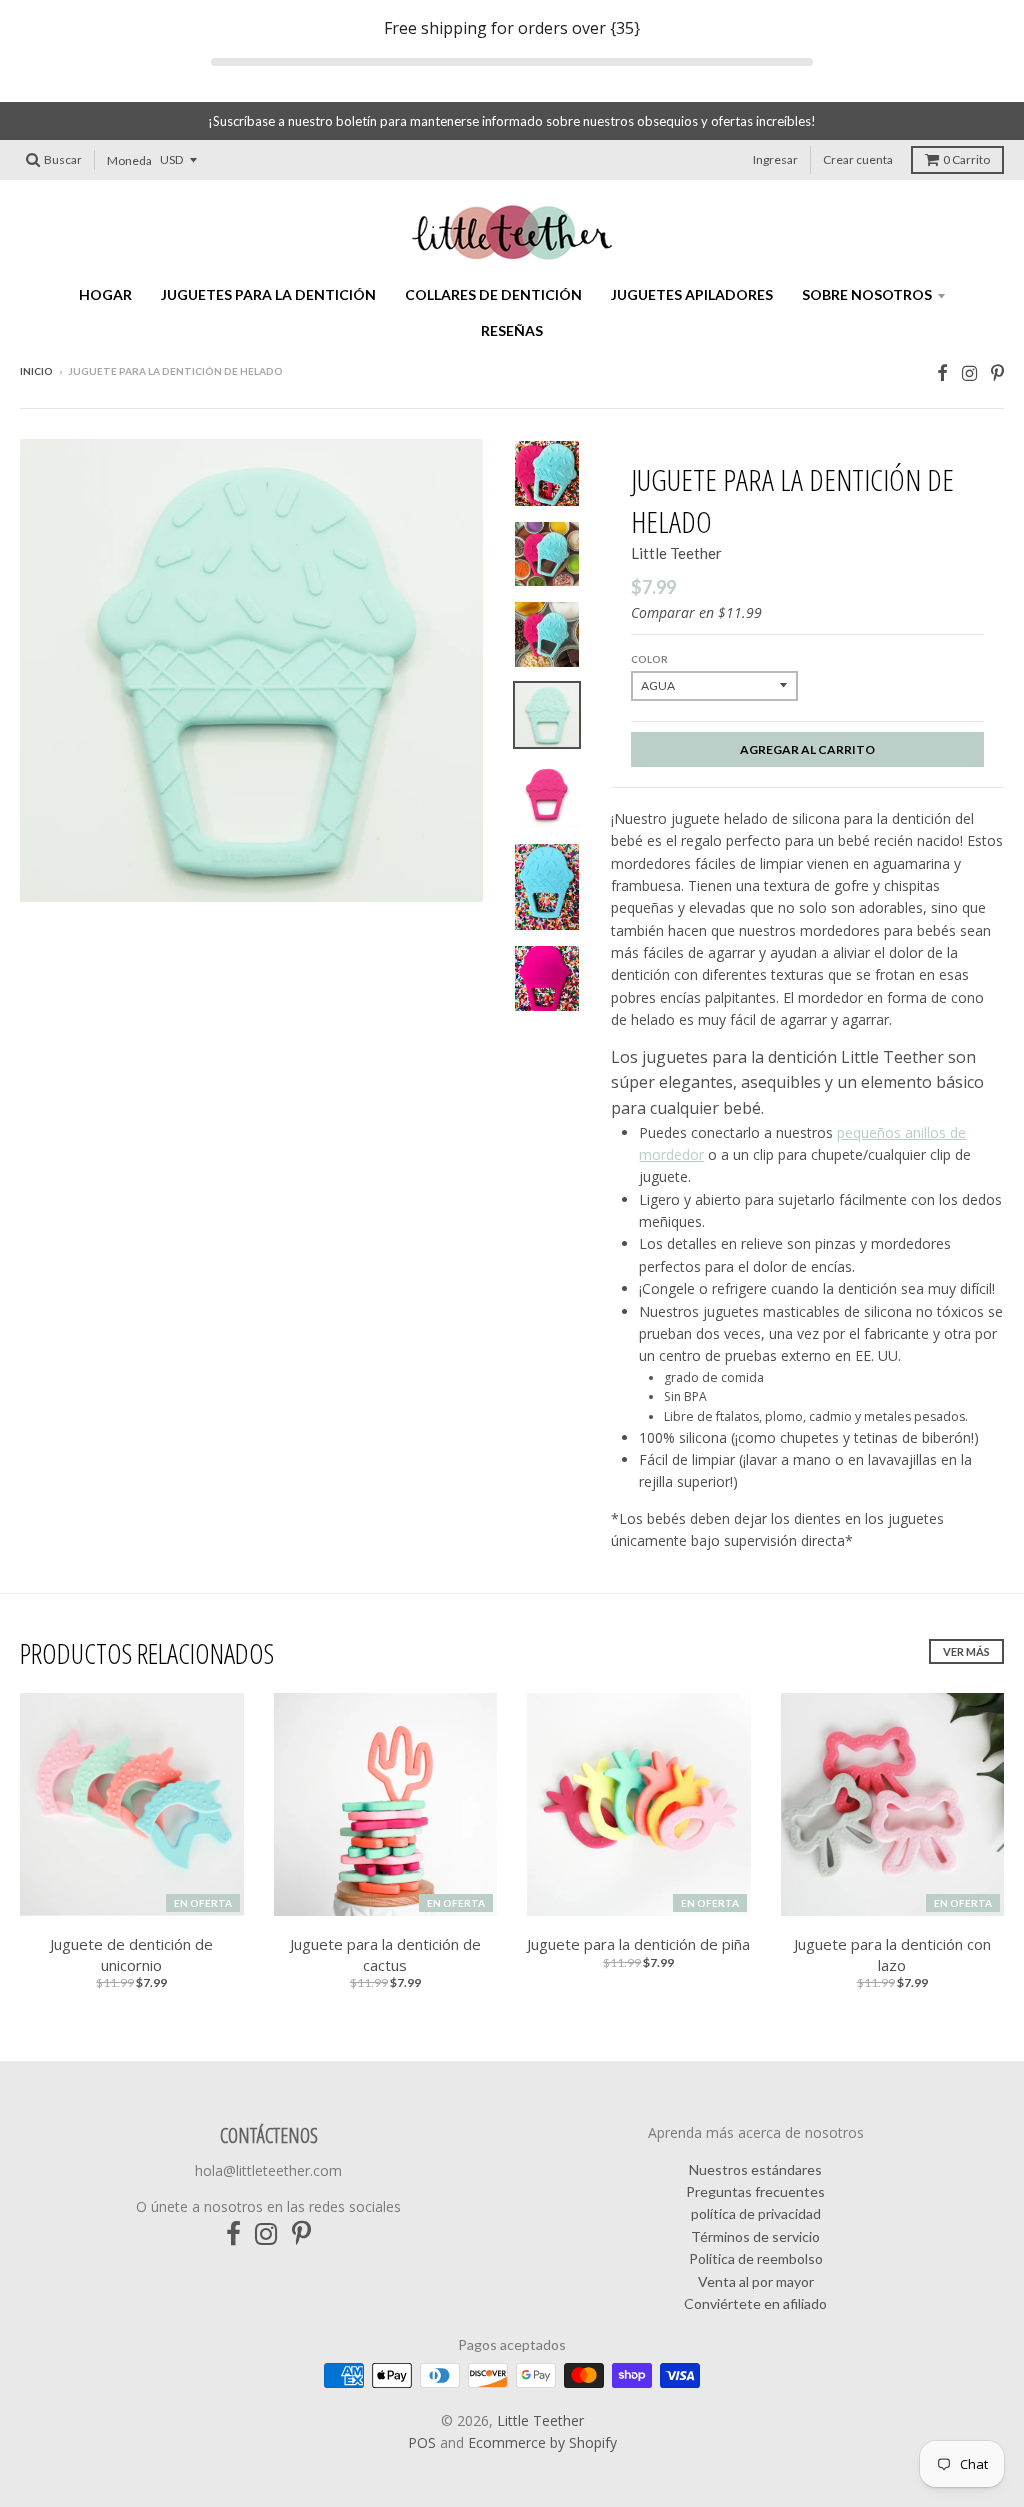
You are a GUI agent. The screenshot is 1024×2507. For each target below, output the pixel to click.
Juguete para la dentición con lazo (892, 1954)
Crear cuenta (858, 159)
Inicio (36, 371)
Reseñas (512, 330)
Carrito (966, 159)
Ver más (966, 1651)
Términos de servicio (755, 2236)
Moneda (129, 160)
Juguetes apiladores (692, 294)
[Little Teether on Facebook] (942, 372)
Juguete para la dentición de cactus (385, 1954)
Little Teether (676, 553)
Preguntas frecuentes (755, 2191)
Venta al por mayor (756, 2281)
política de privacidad (756, 2213)
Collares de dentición (493, 294)
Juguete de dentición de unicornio (131, 1954)
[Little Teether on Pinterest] (997, 372)
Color (649, 659)
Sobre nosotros (867, 294)
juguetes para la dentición (268, 294)
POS (422, 2442)
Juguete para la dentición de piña (638, 1944)
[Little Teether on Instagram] (969, 372)
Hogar (105, 294)
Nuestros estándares (755, 2169)
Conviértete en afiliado (755, 2303)
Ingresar (775, 159)
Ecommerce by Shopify (542, 2442)
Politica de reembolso (756, 2258)
